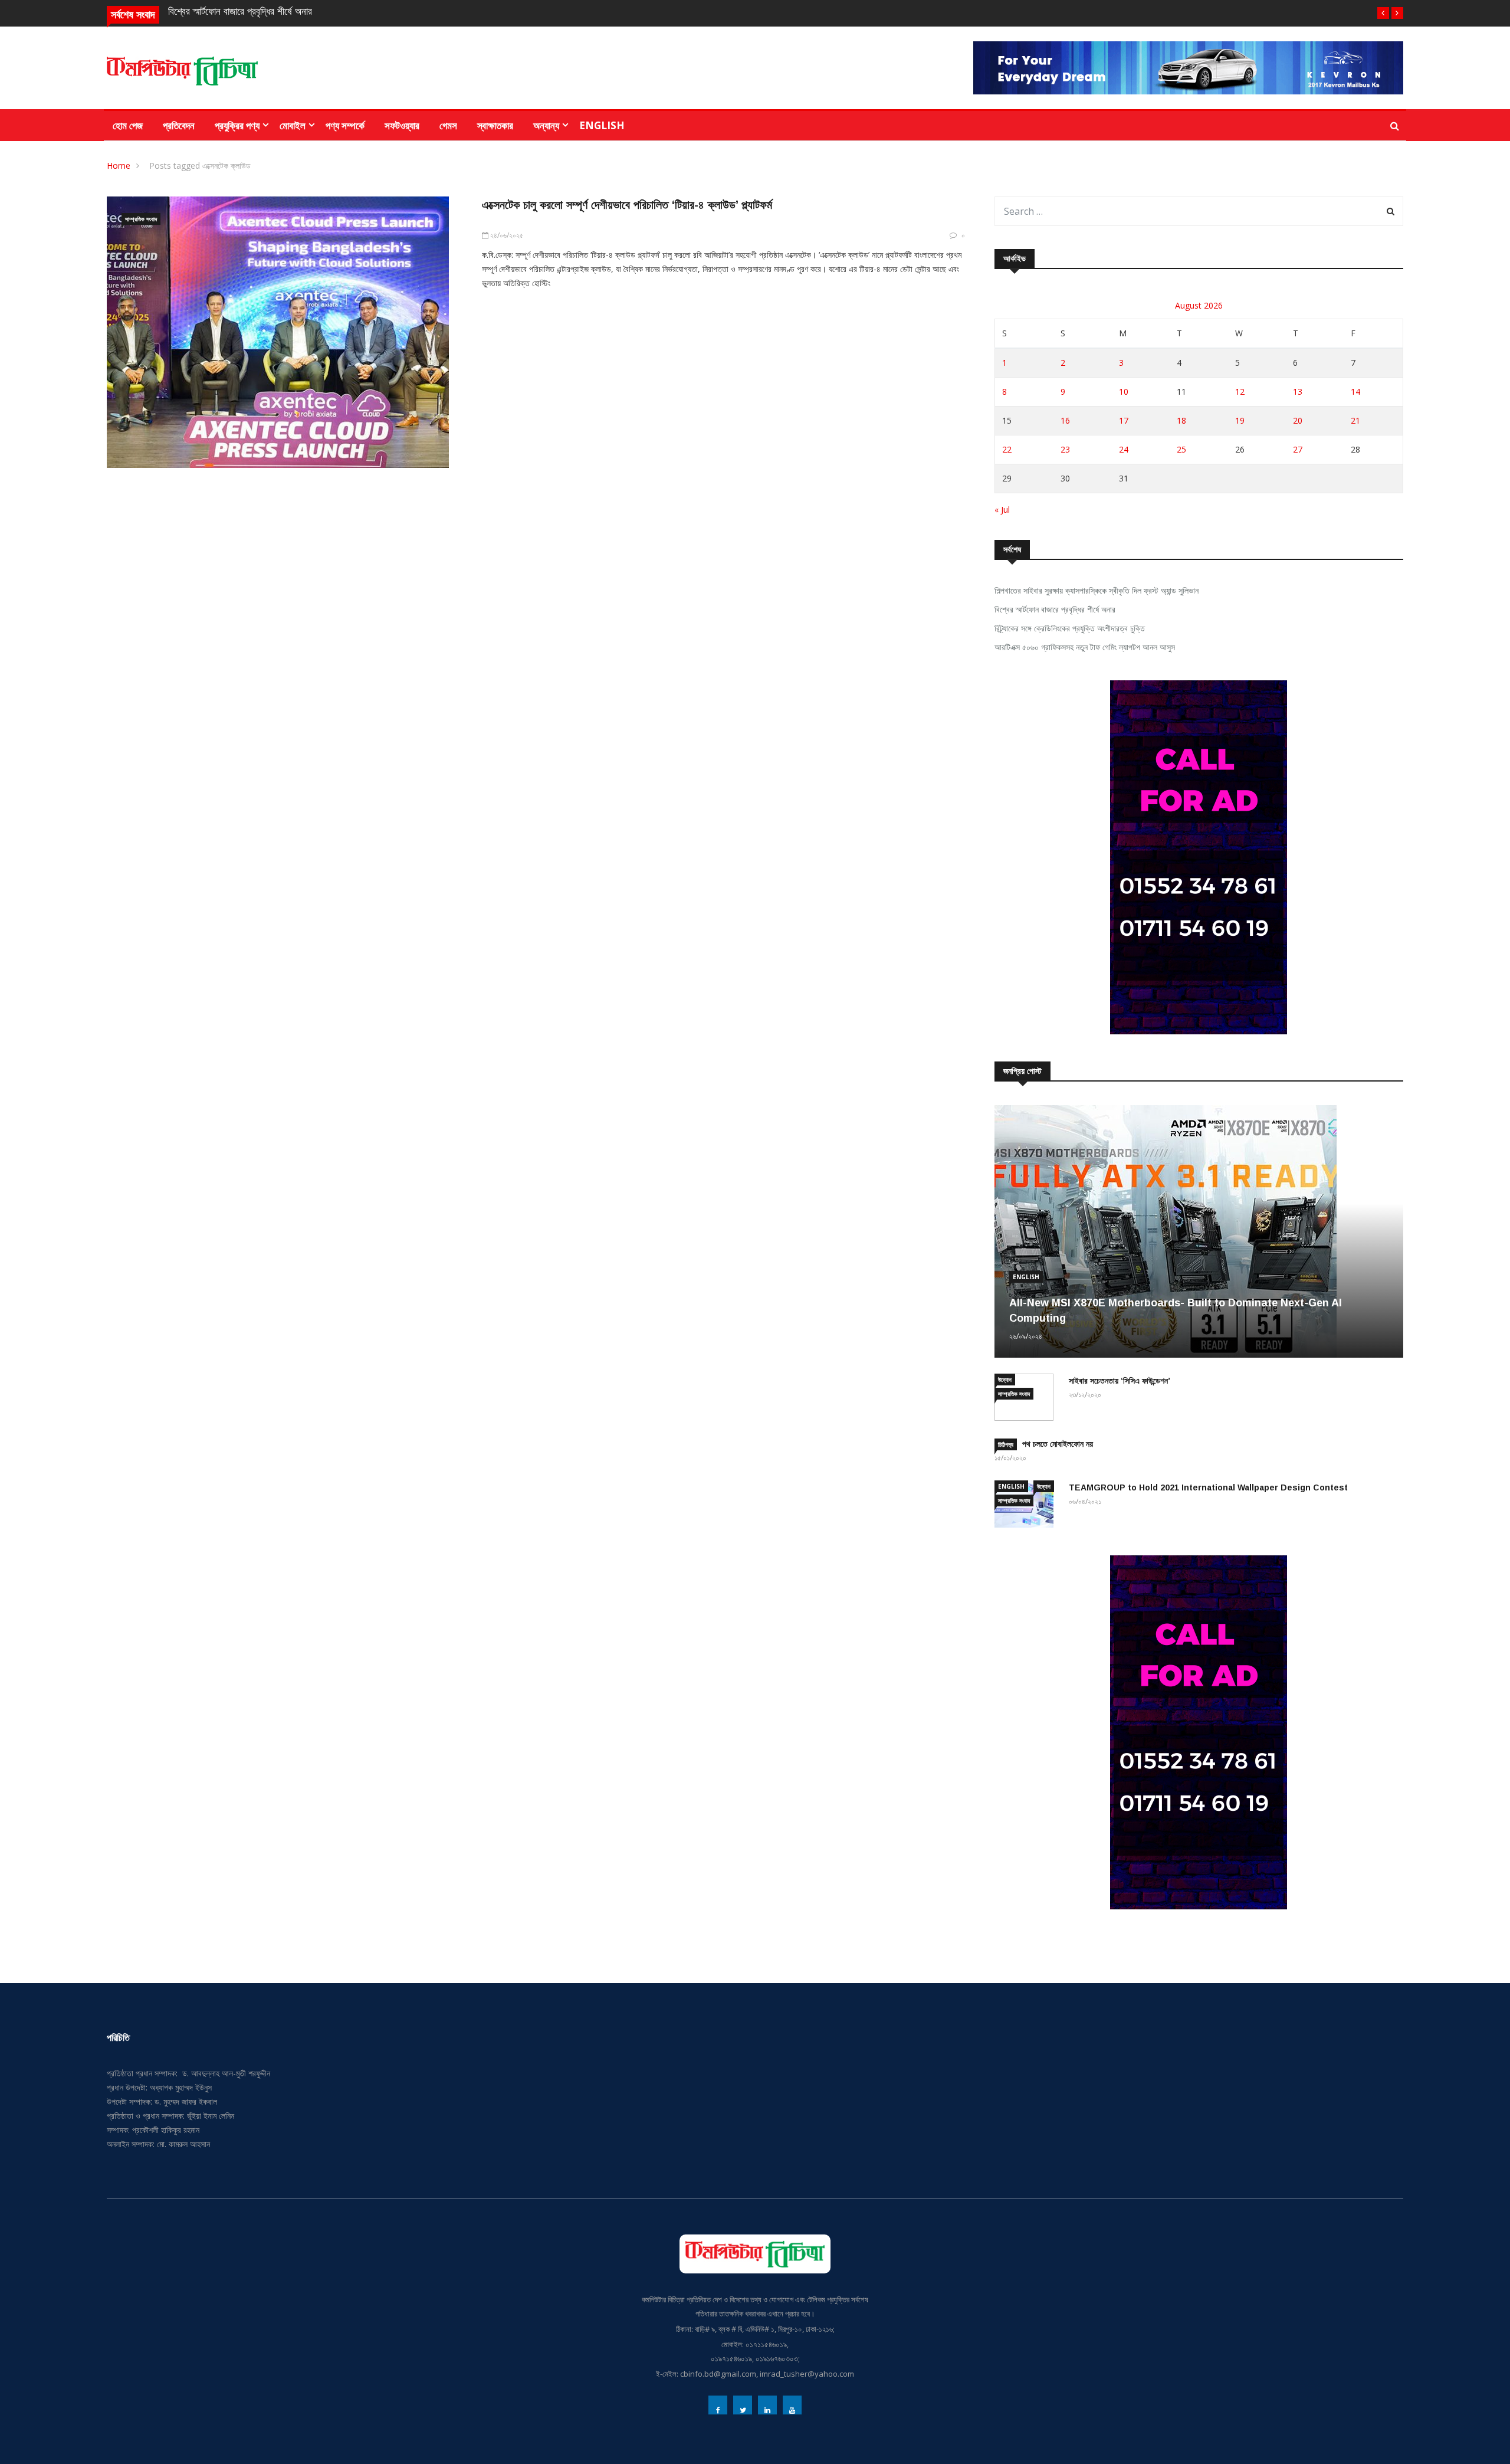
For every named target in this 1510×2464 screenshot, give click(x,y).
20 (1298, 420)
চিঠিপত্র (1006, 1444)
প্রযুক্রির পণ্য (237, 125)
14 (1355, 391)
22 (1007, 449)
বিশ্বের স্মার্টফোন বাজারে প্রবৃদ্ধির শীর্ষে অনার (240, 12)
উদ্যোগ (1005, 1380)
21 (1355, 420)
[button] (1383, 13)
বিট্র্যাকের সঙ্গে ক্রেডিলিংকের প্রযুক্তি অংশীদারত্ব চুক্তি (1070, 628)
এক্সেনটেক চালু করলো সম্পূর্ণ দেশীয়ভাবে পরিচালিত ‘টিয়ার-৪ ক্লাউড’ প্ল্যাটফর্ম (627, 205)
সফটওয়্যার (402, 125)
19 (1240, 420)
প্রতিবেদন (179, 125)
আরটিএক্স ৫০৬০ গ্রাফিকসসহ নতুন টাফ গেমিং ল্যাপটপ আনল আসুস (1085, 647)
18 (1181, 420)
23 (1065, 449)
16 (1065, 420)
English (602, 125)
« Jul (1002, 509)
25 (1181, 449)
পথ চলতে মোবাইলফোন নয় (1058, 1444)
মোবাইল (293, 125)
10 (1124, 391)
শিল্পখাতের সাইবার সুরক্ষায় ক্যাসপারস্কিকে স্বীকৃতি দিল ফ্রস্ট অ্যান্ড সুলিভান (1097, 590)
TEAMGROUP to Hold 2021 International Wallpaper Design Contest (1208, 1487)
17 (1124, 420)
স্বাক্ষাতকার (495, 125)
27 (1298, 449)
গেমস (448, 125)
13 (1298, 391)
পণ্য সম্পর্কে (345, 125)
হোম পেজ (128, 125)
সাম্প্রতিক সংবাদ (141, 219)
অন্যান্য (546, 125)
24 (1124, 449)
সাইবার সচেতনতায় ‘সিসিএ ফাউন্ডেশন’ (1120, 1381)
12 (1240, 391)
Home (119, 166)
